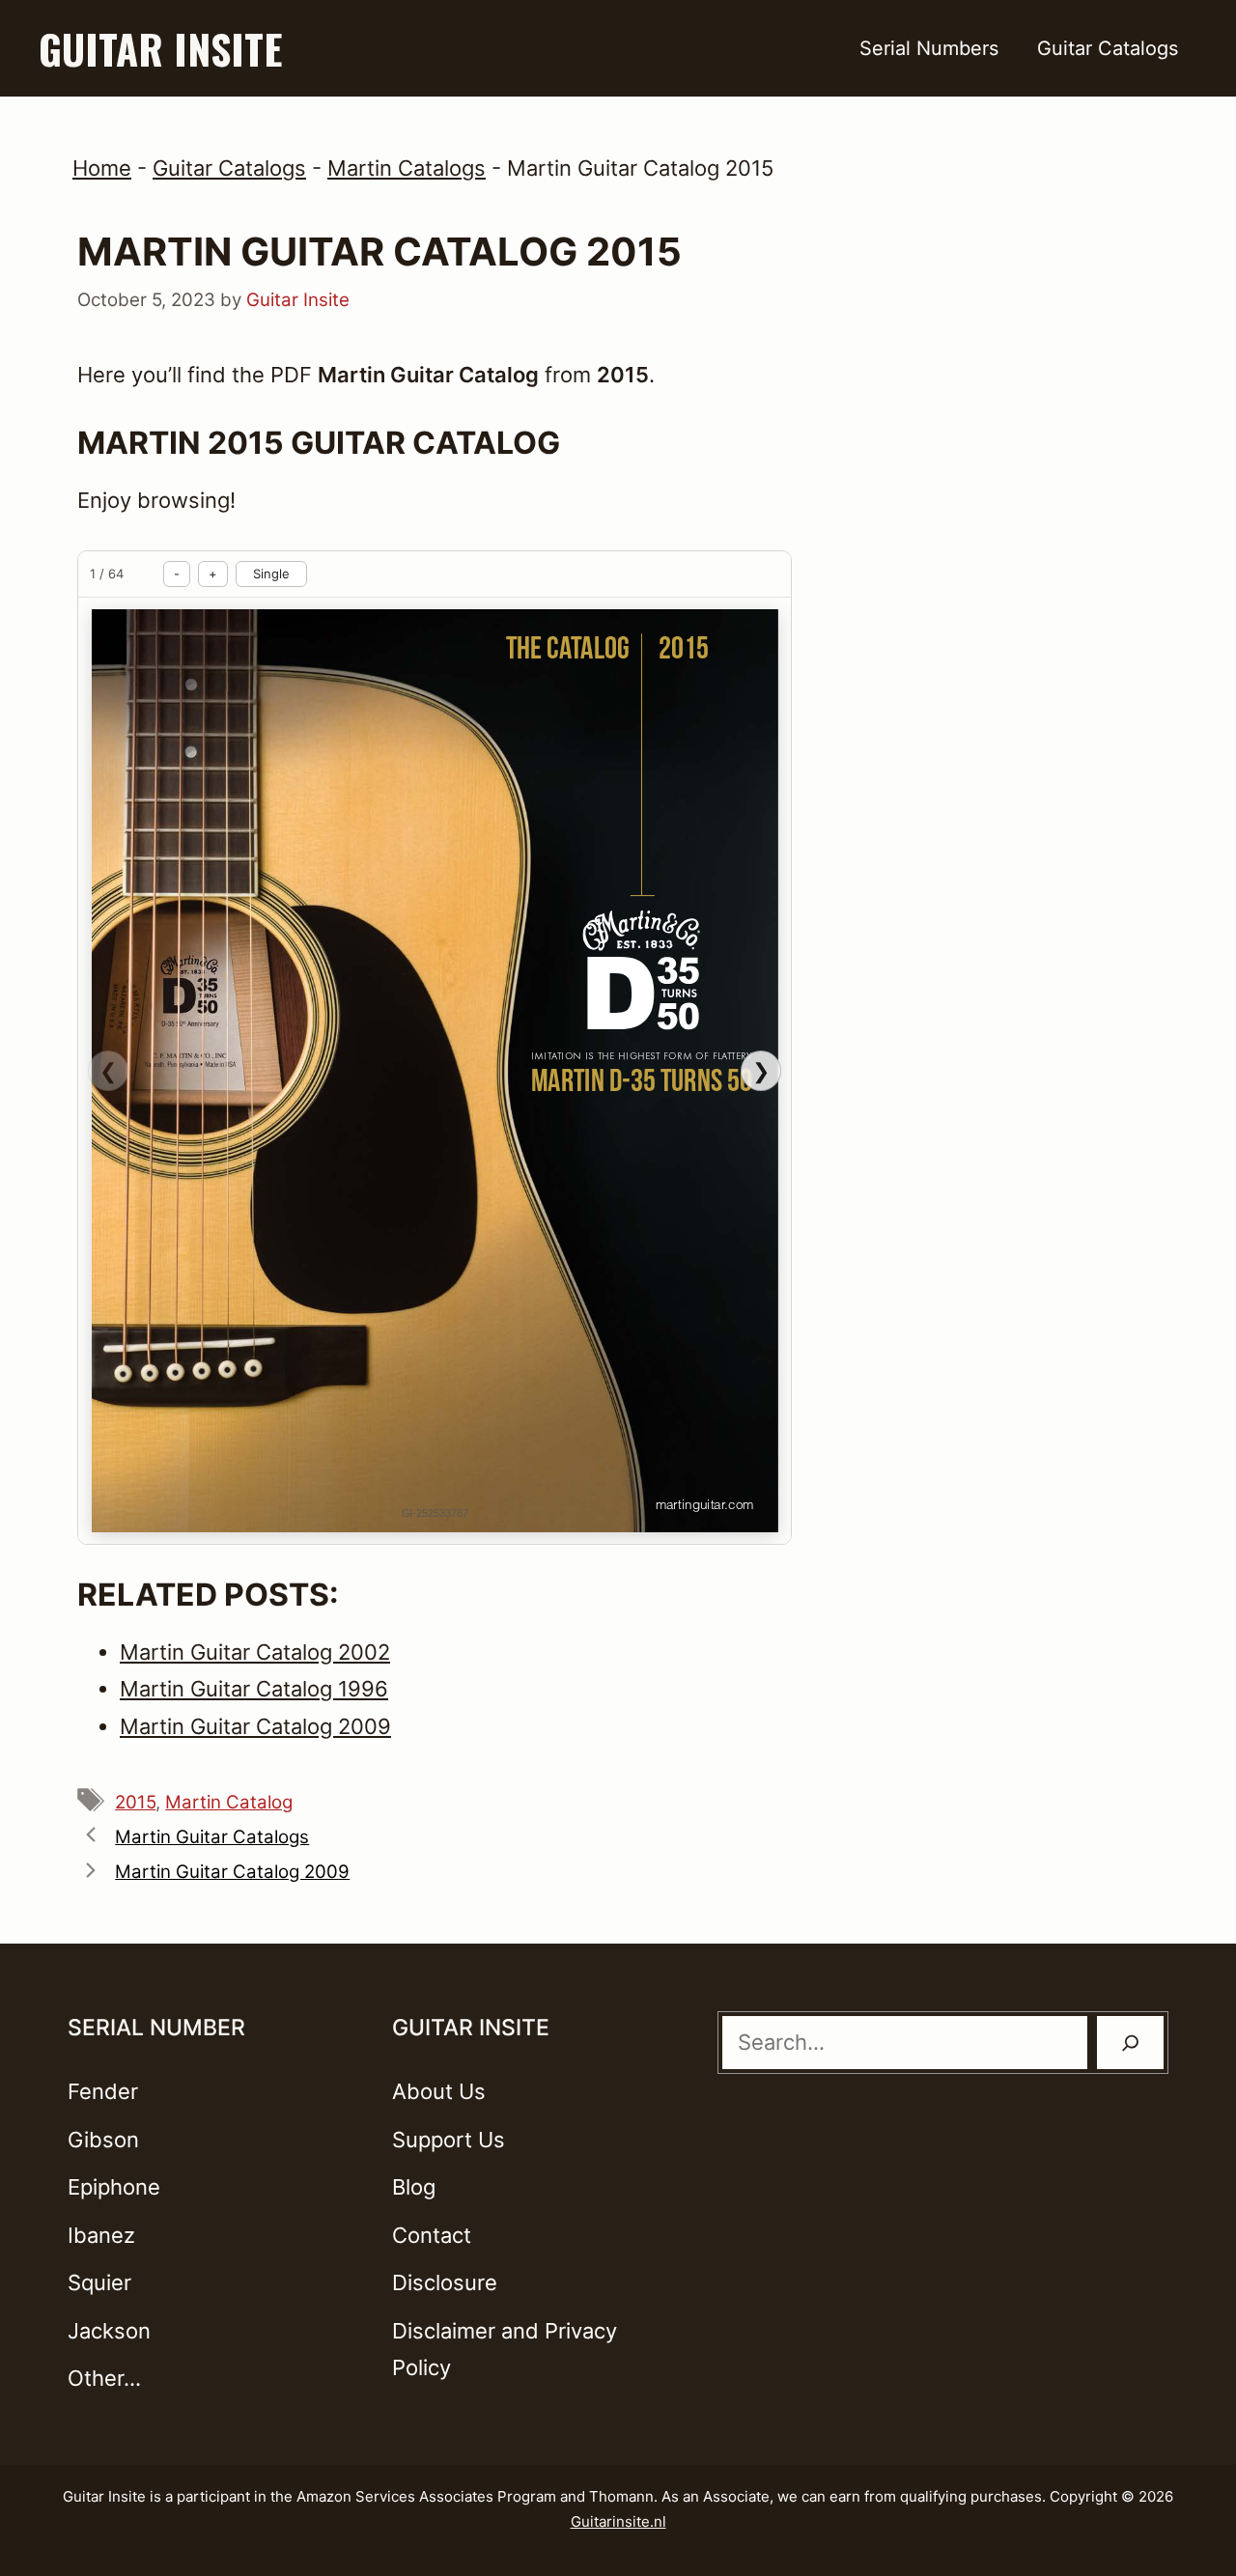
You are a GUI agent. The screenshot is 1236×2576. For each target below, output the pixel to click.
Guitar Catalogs (1108, 48)
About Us (439, 2091)
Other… (104, 2378)
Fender (103, 2091)
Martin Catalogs (407, 168)
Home (102, 168)
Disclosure (445, 2282)
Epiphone (114, 2187)
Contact (432, 2235)
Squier (99, 2282)
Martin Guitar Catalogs (212, 1837)
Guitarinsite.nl (618, 2521)
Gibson (103, 2140)
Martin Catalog (229, 1802)
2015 (135, 1802)
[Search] (1131, 2043)
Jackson (109, 2331)
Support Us (449, 2140)
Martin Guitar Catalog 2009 (232, 1872)
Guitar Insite (160, 48)
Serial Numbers (929, 48)
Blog (414, 2187)
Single (271, 574)
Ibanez (101, 2235)
